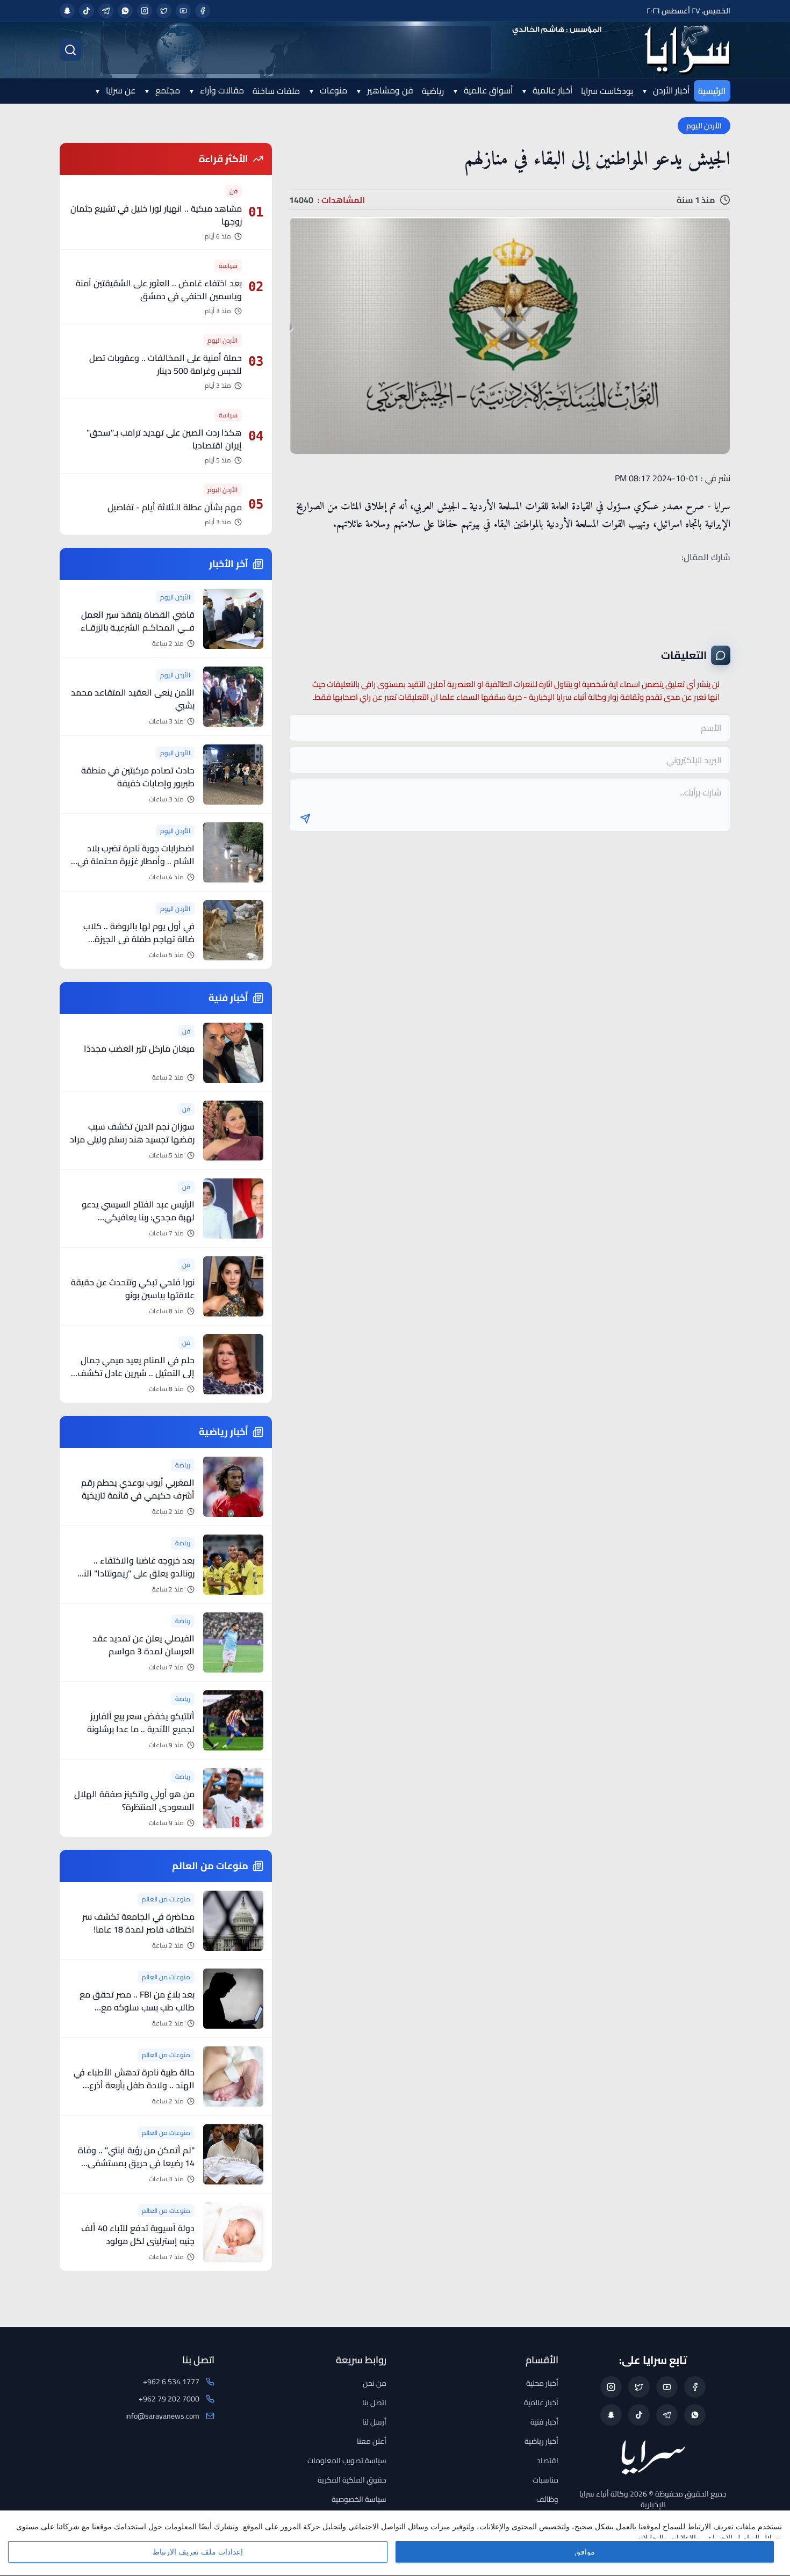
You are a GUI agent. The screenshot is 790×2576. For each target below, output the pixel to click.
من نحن (375, 2383)
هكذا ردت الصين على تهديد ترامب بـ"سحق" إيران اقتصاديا (164, 439)
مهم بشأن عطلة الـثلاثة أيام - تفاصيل (175, 507)
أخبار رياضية (541, 2441)
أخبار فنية (544, 2422)
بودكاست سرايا (607, 91)
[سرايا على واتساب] (125, 11)
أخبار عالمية (551, 90)
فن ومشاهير (389, 90)
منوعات (332, 90)
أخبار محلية (542, 2383)
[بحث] (70, 50)
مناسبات (545, 2480)
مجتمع (167, 90)
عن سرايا (120, 90)
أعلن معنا (372, 2441)
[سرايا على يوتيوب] (183, 11)
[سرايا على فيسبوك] (203, 11)
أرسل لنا (374, 2422)
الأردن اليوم (704, 126)
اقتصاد (548, 2461)
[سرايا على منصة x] (164, 11)
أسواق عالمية (487, 90)
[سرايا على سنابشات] (67, 11)
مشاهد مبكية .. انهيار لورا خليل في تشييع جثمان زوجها (156, 215)
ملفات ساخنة (276, 91)
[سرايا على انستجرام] (145, 11)
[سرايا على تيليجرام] (106, 11)
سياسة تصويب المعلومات (347, 2461)
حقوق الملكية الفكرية (352, 2480)
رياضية (433, 91)
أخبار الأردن (670, 90)
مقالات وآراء (221, 90)
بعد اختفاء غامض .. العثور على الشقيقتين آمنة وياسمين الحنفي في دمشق (159, 290)
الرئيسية (712, 91)
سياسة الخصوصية (359, 2499)
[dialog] (395, 2543)
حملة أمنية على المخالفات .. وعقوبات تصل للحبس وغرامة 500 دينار (166, 364)
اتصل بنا (374, 2403)
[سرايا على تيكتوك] (87, 11)
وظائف (547, 2499)
